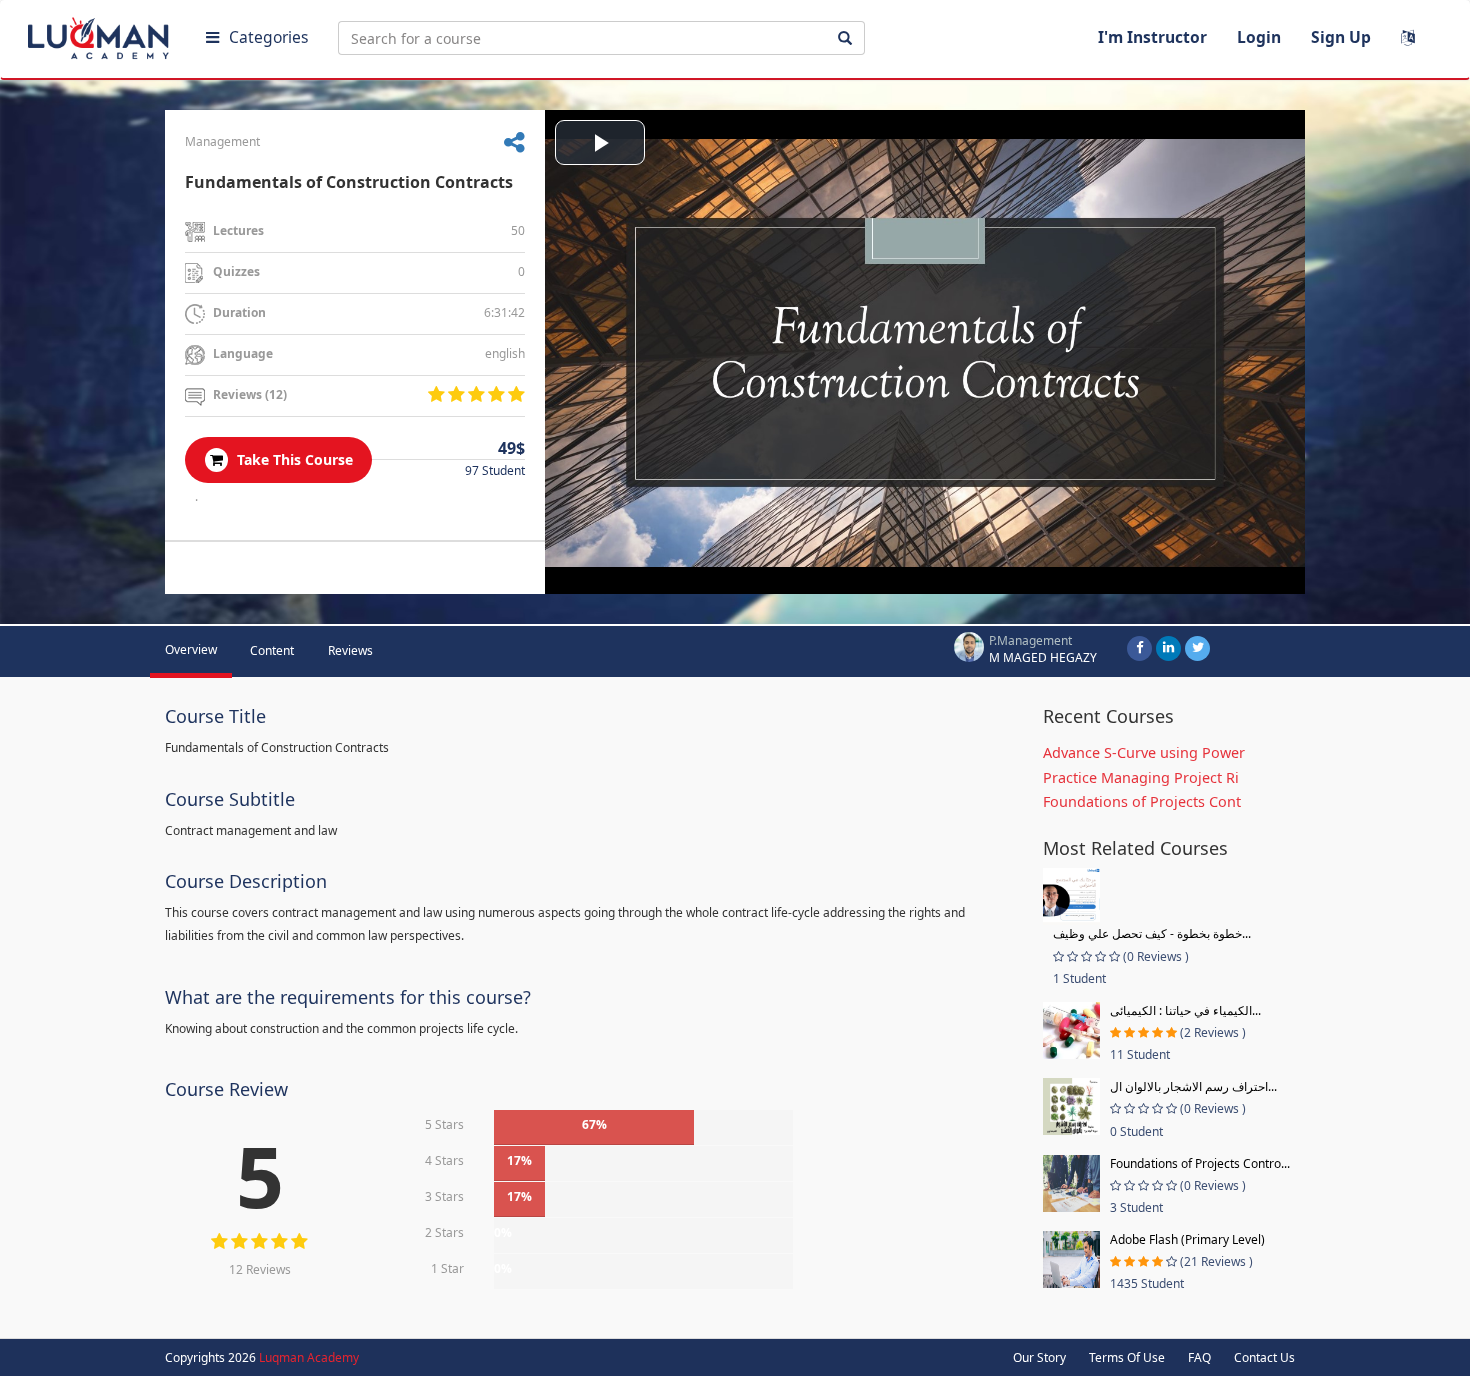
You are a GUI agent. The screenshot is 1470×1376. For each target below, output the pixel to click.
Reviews (350, 650)
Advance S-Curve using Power (1144, 752)
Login (1259, 37)
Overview (191, 649)
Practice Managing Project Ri (1141, 777)
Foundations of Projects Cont (1142, 801)
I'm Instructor (1152, 37)
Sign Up (1341, 37)
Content (272, 650)
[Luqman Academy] (101, 34)
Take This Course (293, 459)
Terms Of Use (1127, 1357)
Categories (268, 37)
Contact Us (1264, 1357)
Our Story (1039, 1357)
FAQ (1199, 1357)
